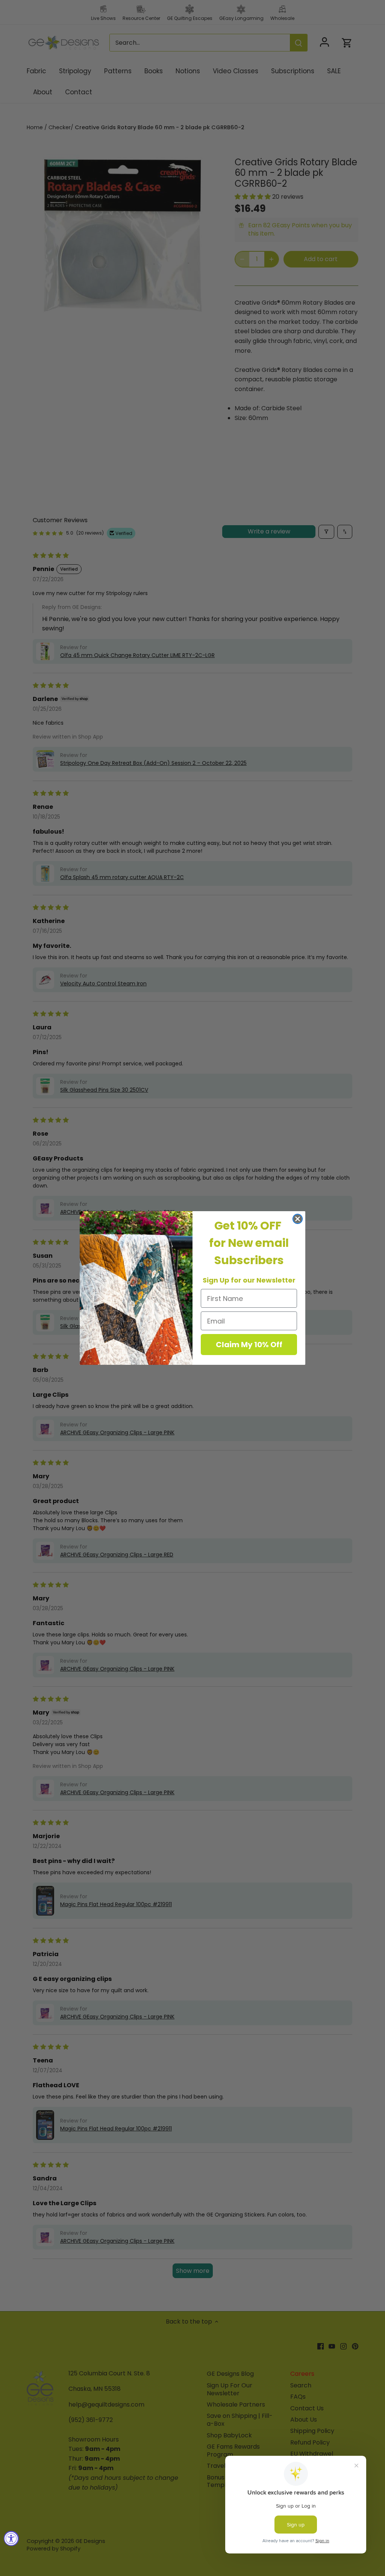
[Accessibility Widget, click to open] (11, 2538)
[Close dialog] (298, 1219)
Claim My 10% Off (249, 1345)
